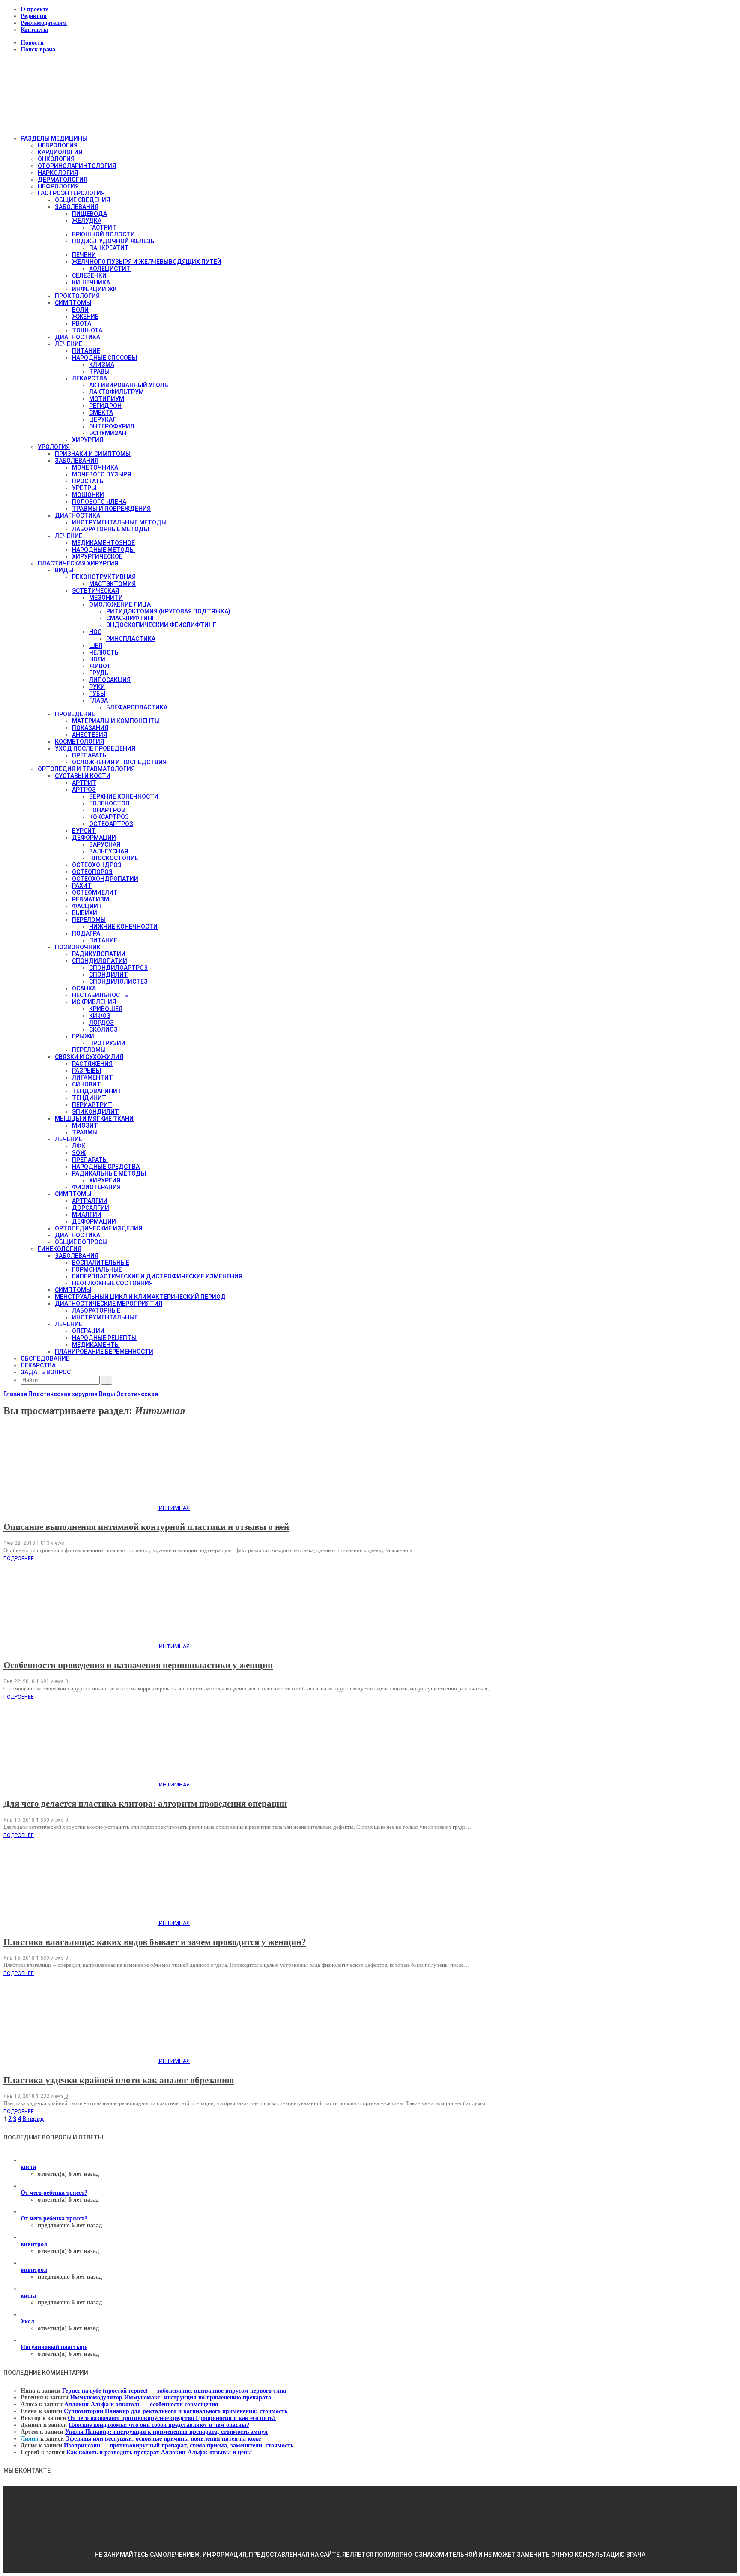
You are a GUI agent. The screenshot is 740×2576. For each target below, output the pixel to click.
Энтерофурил (112, 426)
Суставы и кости (83, 776)
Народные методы (103, 550)
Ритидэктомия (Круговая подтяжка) (168, 611)
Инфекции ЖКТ (97, 289)
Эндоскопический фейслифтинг (161, 625)
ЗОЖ (79, 1153)
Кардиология (60, 152)
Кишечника (91, 282)
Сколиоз (103, 1029)
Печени (84, 255)
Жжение (85, 317)
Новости (32, 43)
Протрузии (107, 1043)
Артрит (84, 783)
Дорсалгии (91, 1208)
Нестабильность (100, 995)
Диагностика (78, 337)
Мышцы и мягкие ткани (94, 1119)
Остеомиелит (95, 892)
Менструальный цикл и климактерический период (140, 1297)
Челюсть (104, 652)
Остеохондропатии (105, 879)
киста (28, 2167)
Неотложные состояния (112, 1283)
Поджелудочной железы (114, 241)
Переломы (89, 920)
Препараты (90, 755)
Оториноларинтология (77, 166)
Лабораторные (96, 1310)
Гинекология (60, 1249)
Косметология (79, 742)
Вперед (33, 2119)
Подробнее (19, 1559)
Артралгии (90, 1201)
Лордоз (101, 1023)
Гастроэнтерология (71, 193)
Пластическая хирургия (78, 563)
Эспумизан (108, 433)
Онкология (56, 159)
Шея (96, 646)
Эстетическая (95, 591)
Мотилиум (107, 399)
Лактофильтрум (116, 392)
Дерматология (63, 180)
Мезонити (106, 598)
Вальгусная (109, 851)
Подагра (86, 933)
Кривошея (106, 1009)
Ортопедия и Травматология (86, 769)
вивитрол (34, 2244)
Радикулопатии (99, 954)
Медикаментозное (103, 543)
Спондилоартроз (118, 968)
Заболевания (77, 207)
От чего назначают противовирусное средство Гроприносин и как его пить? (172, 2418)
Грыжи (83, 1036)
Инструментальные (105, 1317)
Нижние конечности (123, 927)
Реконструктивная (104, 577)
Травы (99, 371)
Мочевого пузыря (101, 474)
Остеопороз (92, 872)
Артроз (84, 790)
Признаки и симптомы (93, 454)
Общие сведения (82, 200)
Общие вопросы (81, 1242)
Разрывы (87, 1071)
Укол (27, 2321)
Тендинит (89, 1098)
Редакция (34, 16)
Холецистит (110, 269)
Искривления (94, 1002)
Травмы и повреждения (111, 509)
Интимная (174, 1508)
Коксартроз (109, 817)
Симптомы (73, 303)
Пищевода (90, 214)
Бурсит (84, 831)
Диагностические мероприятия (109, 1304)
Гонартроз (107, 810)
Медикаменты (96, 1345)
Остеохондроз (97, 865)
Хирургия (88, 440)
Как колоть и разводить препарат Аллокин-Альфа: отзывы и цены (159, 2452)
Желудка (87, 221)
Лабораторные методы (110, 529)
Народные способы (104, 358)
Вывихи (85, 913)
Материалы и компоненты (116, 721)
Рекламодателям (44, 23)
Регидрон (105, 406)
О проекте (34, 9)
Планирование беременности (104, 1352)
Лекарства (90, 378)
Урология (54, 447)
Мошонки (88, 495)
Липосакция (110, 680)
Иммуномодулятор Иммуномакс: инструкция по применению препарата (171, 2398)
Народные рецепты (104, 1338)
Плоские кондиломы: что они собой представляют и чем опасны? (159, 2425)
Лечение (69, 344)
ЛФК (79, 1146)
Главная (15, 1394)
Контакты (34, 30)
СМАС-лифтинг (131, 618)
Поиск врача (38, 49)
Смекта (101, 413)
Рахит (82, 886)
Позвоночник (78, 947)
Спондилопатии (100, 961)
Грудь (99, 673)
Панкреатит (109, 248)
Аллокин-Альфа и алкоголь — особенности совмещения (141, 2404)
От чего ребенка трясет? (54, 2193)
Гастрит (103, 227)
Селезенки (89, 275)
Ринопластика (131, 639)
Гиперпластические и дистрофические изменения (157, 1276)
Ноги (97, 659)
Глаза (98, 700)
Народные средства (106, 1167)
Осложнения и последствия (119, 762)
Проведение (75, 714)
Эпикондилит (95, 1112)
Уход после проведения (95, 748)
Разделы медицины (54, 138)
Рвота (82, 323)
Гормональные (97, 1269)
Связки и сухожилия (89, 1057)
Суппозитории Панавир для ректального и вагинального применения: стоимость (176, 2411)
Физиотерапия (96, 1187)
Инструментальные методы (119, 522)
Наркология (58, 173)
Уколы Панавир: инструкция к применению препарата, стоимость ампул (166, 2432)
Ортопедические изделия (98, 1228)
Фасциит (87, 906)
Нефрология (58, 186)
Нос (95, 632)
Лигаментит (92, 1077)
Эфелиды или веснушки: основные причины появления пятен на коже (163, 2439)
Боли (80, 310)
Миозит (85, 1125)
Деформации (94, 838)
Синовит (87, 1084)
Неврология (58, 145)
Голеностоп (109, 803)
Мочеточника (95, 467)
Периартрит (92, 1105)
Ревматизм (91, 899)
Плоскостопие (114, 858)
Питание (86, 351)
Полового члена (99, 502)
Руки (97, 687)
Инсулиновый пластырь (54, 2347)
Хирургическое (97, 556)
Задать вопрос (46, 1372)
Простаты (88, 481)
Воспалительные (101, 1263)
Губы (97, 694)
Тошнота (87, 330)
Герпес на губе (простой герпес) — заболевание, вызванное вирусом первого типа (174, 2391)
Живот (100, 666)
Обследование (45, 1358)
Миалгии (87, 1215)
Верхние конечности (124, 796)
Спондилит (109, 975)
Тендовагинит (97, 1091)
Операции (88, 1331)
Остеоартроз (111, 824)
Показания (90, 728)
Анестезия (90, 735)
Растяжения (92, 1064)
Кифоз (100, 1016)
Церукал (103, 419)
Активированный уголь (129, 385)
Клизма (102, 365)
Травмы (85, 1132)
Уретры (84, 488)
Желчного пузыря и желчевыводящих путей (147, 262)
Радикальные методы (109, 1173)
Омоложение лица (120, 604)
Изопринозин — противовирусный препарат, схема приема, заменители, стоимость (179, 2446)
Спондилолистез (118, 981)
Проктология (77, 296)
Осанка (84, 988)
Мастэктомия (112, 584)
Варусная (105, 844)
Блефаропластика (137, 707)
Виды (64, 570)
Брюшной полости (103, 234)
